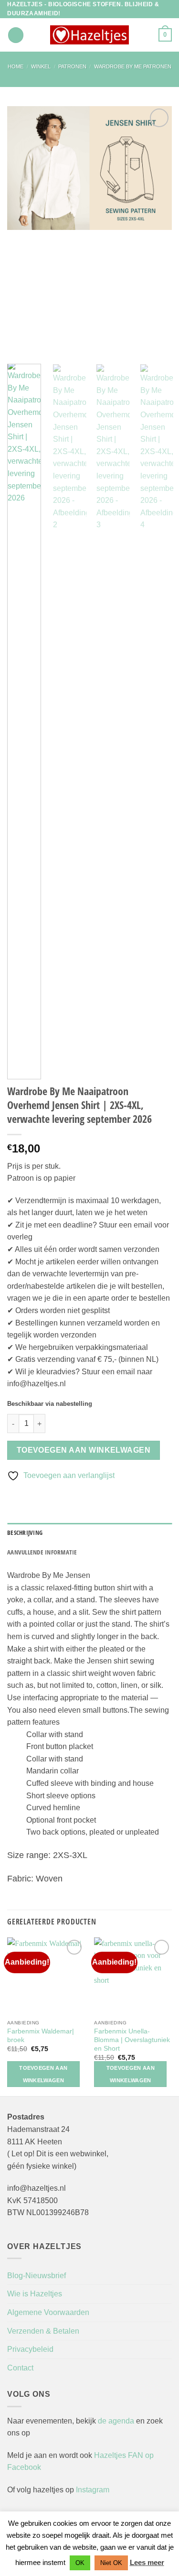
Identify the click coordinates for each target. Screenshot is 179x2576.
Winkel (41, 66)
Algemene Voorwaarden (48, 2312)
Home (16, 66)
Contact (20, 2368)
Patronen (72, 66)
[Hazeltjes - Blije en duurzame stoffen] (90, 35)
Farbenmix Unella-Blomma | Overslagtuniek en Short (132, 2040)
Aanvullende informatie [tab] (42, 1552)
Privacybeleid (30, 2349)
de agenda (117, 2421)
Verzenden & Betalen (43, 2331)
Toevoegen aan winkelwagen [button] (43, 2074)
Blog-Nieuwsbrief (37, 2276)
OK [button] (80, 2563)
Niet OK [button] (111, 2563)
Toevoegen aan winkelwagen (84, 1450)
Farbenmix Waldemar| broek (41, 2036)
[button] (16, 35)
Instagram (93, 2490)
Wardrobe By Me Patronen (133, 66)
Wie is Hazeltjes (35, 2294)
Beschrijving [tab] (25, 1533)
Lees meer (147, 2562)
